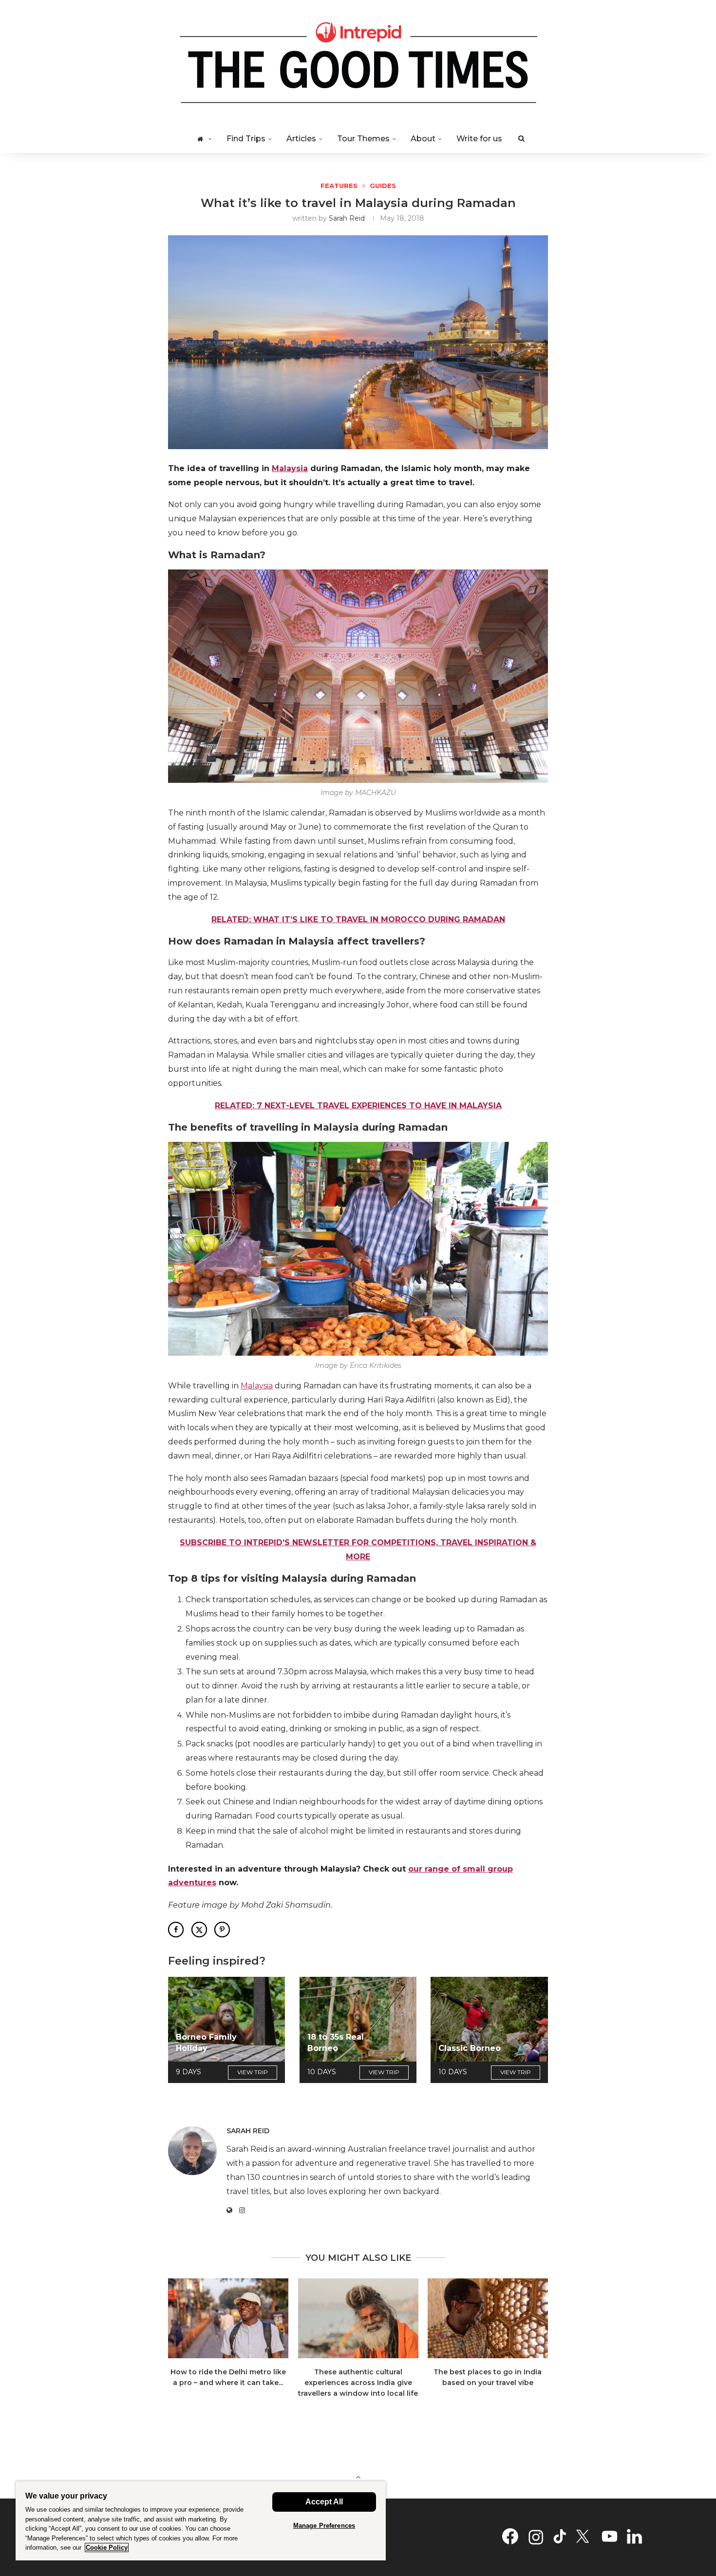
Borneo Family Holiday (206, 2042)
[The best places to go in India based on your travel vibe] (488, 2318)
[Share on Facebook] (176, 1930)
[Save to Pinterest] (222, 1930)
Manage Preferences (324, 2526)
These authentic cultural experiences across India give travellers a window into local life (358, 2382)
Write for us (479, 139)
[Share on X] (199, 1930)
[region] (201, 2521)
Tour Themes (363, 139)
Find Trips (246, 139)
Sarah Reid (347, 218)
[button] (181, 2344)
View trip (253, 2072)
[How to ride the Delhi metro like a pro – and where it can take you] (228, 2318)
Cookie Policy (107, 2548)
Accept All (324, 2502)
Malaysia (290, 468)
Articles (301, 139)
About (423, 139)
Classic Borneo (470, 2048)
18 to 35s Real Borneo (336, 2042)
